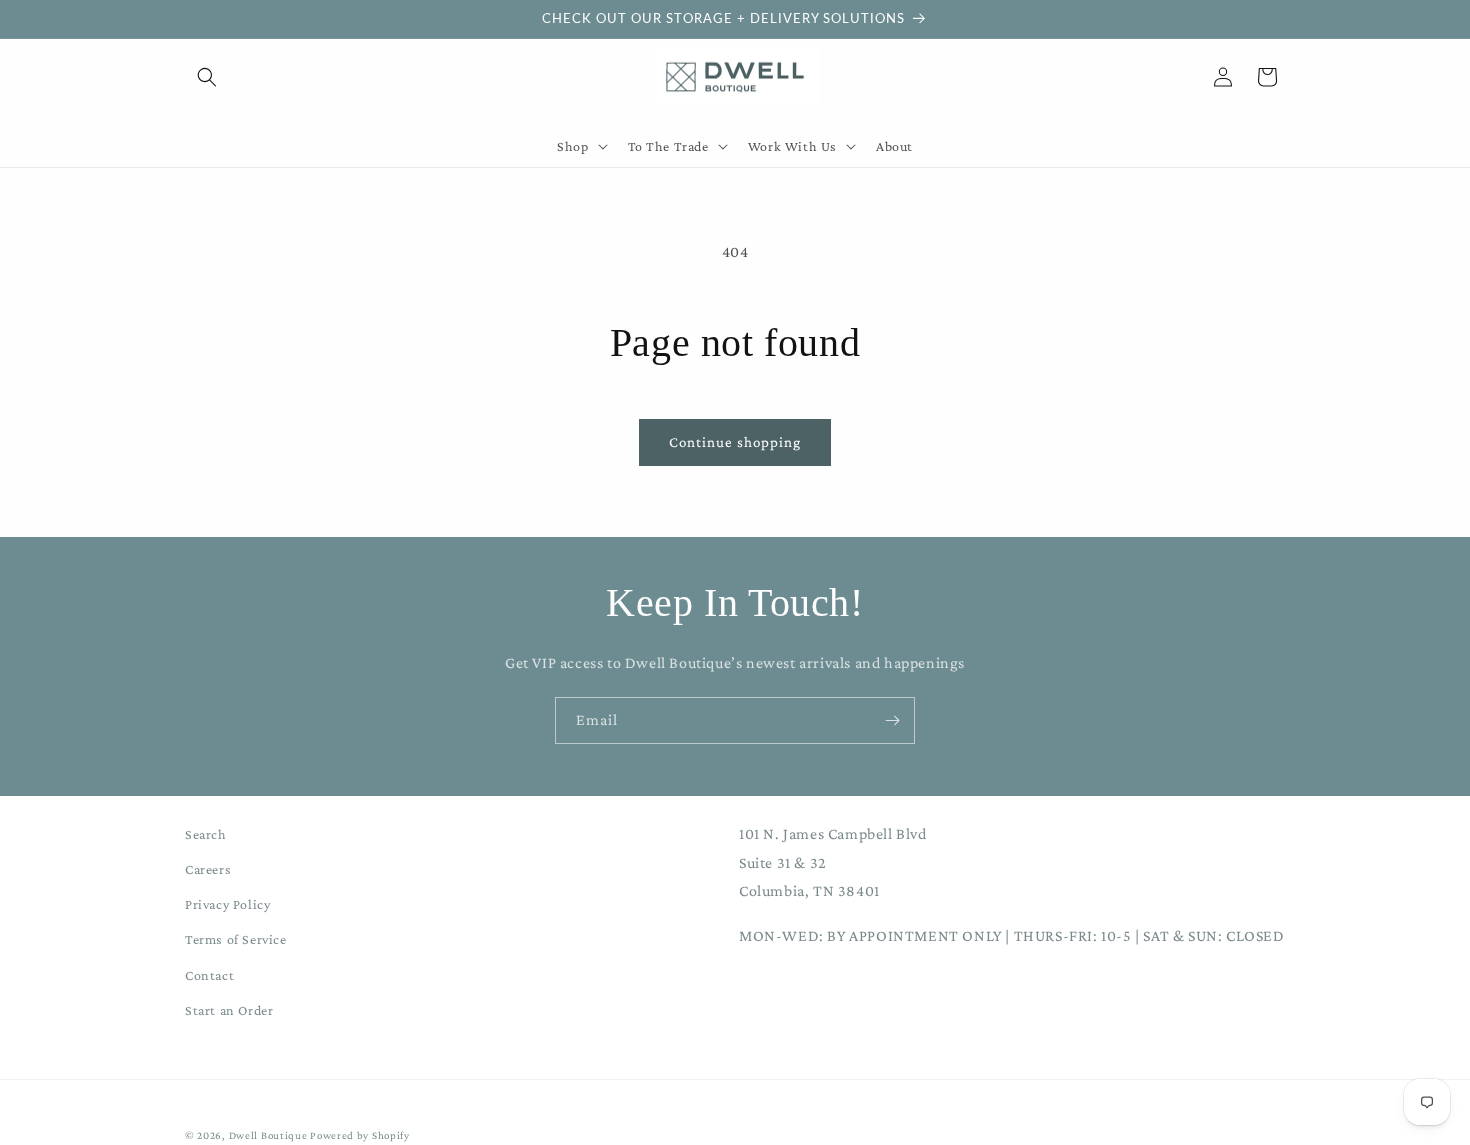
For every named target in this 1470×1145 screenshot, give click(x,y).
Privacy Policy (227, 905)
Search (206, 834)
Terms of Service (236, 940)
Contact (209, 975)
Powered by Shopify (360, 1135)
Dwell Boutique (268, 1135)
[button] (207, 77)
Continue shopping (735, 442)
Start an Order (229, 1010)
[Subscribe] (892, 720)
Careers (208, 870)
